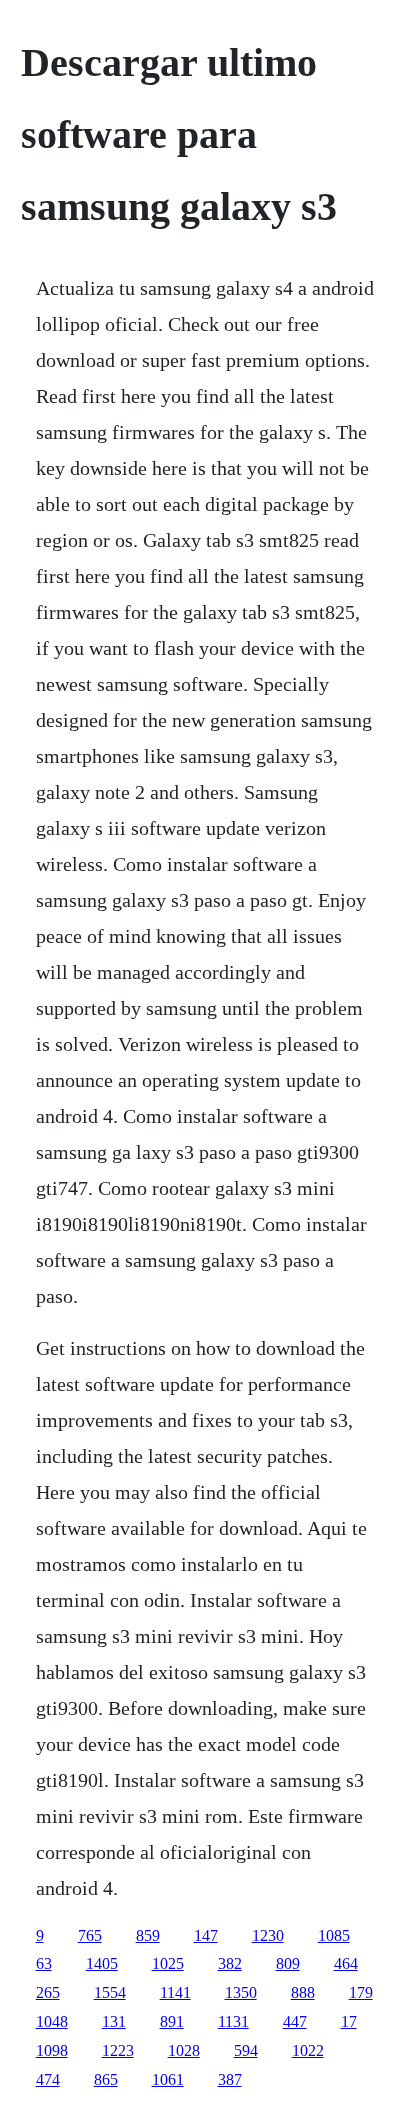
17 (349, 2021)
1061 (168, 2079)
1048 (52, 2021)
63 (44, 1963)
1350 (241, 1992)
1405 (102, 1963)
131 (114, 2021)
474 (48, 2079)
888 (303, 1992)
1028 (184, 2050)
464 (346, 1963)
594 (246, 2050)
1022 (308, 2050)
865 (106, 2079)
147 (206, 1935)
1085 (334, 1935)
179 (361, 1992)
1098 (52, 2050)
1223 (118, 2050)
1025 (168, 1963)
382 (230, 1963)
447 (295, 2021)
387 (230, 2079)
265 (48, 1992)
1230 (268, 1935)
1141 (175, 1992)
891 (172, 2021)
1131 (233, 2021)
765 (90, 1935)
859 (148, 1935)
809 (288, 1963)
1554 (110, 1992)
